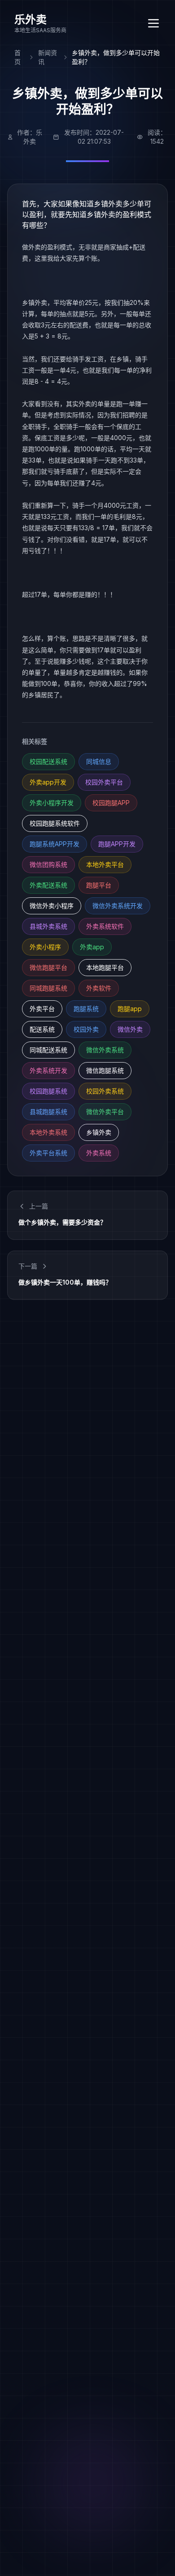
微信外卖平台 (105, 1112)
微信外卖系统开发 (118, 906)
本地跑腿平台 (105, 967)
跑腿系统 (86, 1009)
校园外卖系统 (105, 1091)
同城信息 (99, 761)
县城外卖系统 (48, 926)
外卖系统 (99, 1153)
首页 (17, 57)
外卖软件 (99, 988)
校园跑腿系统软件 (55, 823)
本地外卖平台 (105, 864)
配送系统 (42, 1029)
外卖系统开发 (48, 1070)
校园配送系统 (48, 761)
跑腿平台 (99, 885)
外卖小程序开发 (52, 803)
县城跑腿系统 (48, 1112)
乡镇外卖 (99, 1132)
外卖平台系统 (48, 1153)
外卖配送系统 (48, 885)
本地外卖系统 (48, 1132)
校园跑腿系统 (48, 1091)
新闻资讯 (48, 57)
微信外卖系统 (105, 1050)
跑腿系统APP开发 (55, 844)
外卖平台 (42, 1009)
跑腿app (130, 1009)
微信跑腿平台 (48, 967)
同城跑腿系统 (48, 988)
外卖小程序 (45, 947)
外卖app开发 (48, 782)
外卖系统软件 (105, 926)
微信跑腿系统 (105, 1070)
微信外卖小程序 (52, 906)
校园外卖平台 (104, 782)
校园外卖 (86, 1029)
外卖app (92, 947)
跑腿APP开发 (117, 844)
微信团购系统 (48, 864)
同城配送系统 (48, 1050)
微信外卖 (130, 1029)
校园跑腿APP (111, 803)
